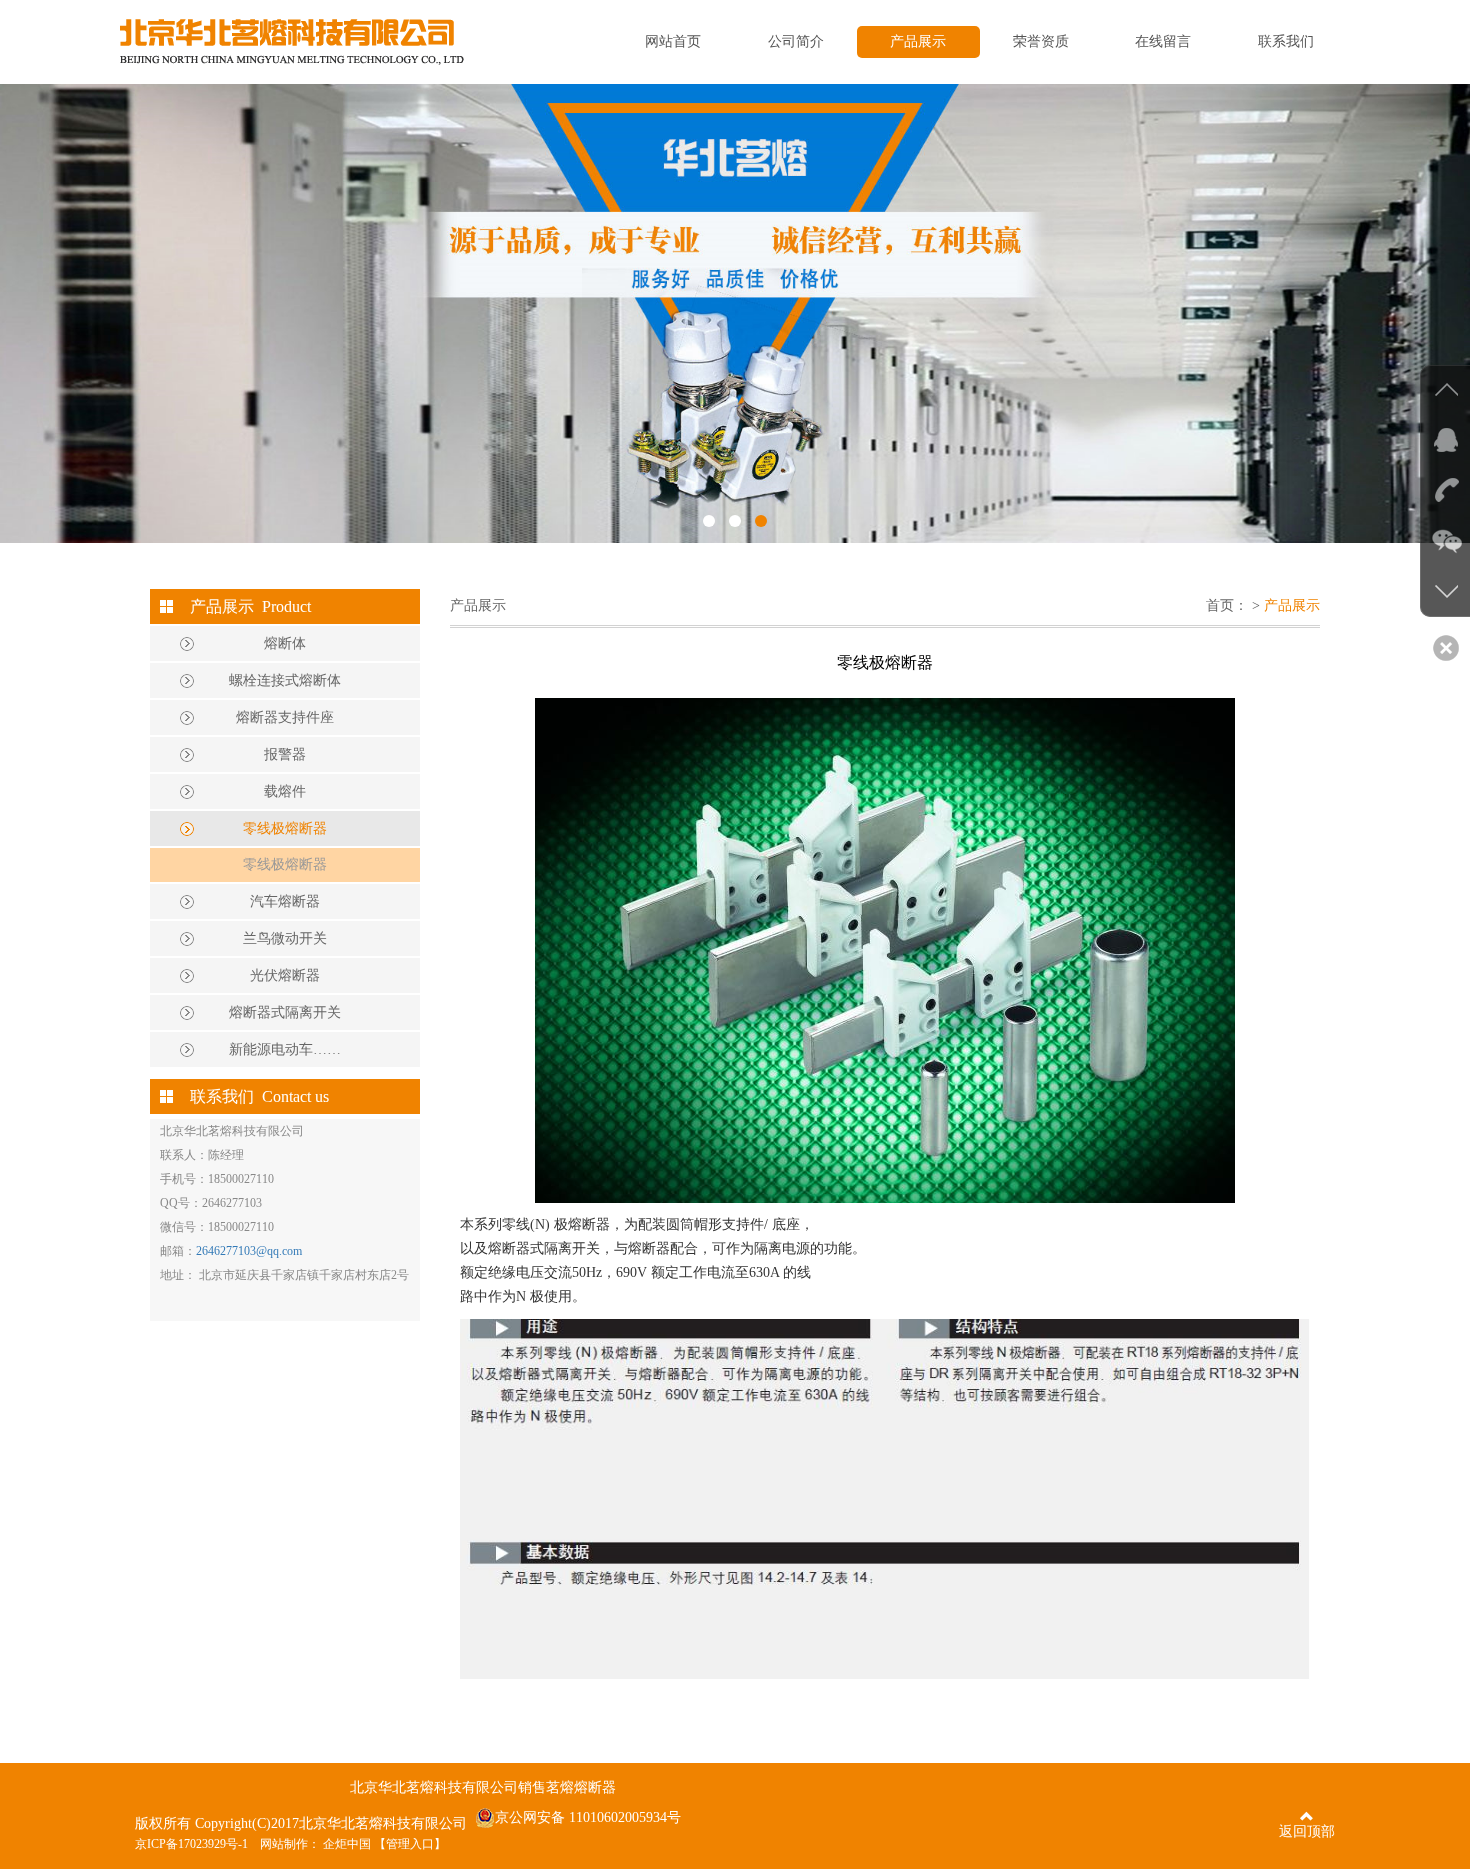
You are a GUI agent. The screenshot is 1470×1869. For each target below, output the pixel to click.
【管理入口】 (410, 1844)
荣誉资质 (1041, 41)
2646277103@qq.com (249, 1251)
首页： (1227, 605)
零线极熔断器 (285, 864)
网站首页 (673, 41)
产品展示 (918, 41)
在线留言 (1163, 41)
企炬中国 (347, 1844)
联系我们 (1286, 41)
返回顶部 (1307, 1831)
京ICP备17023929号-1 (191, 1844)
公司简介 (796, 41)
